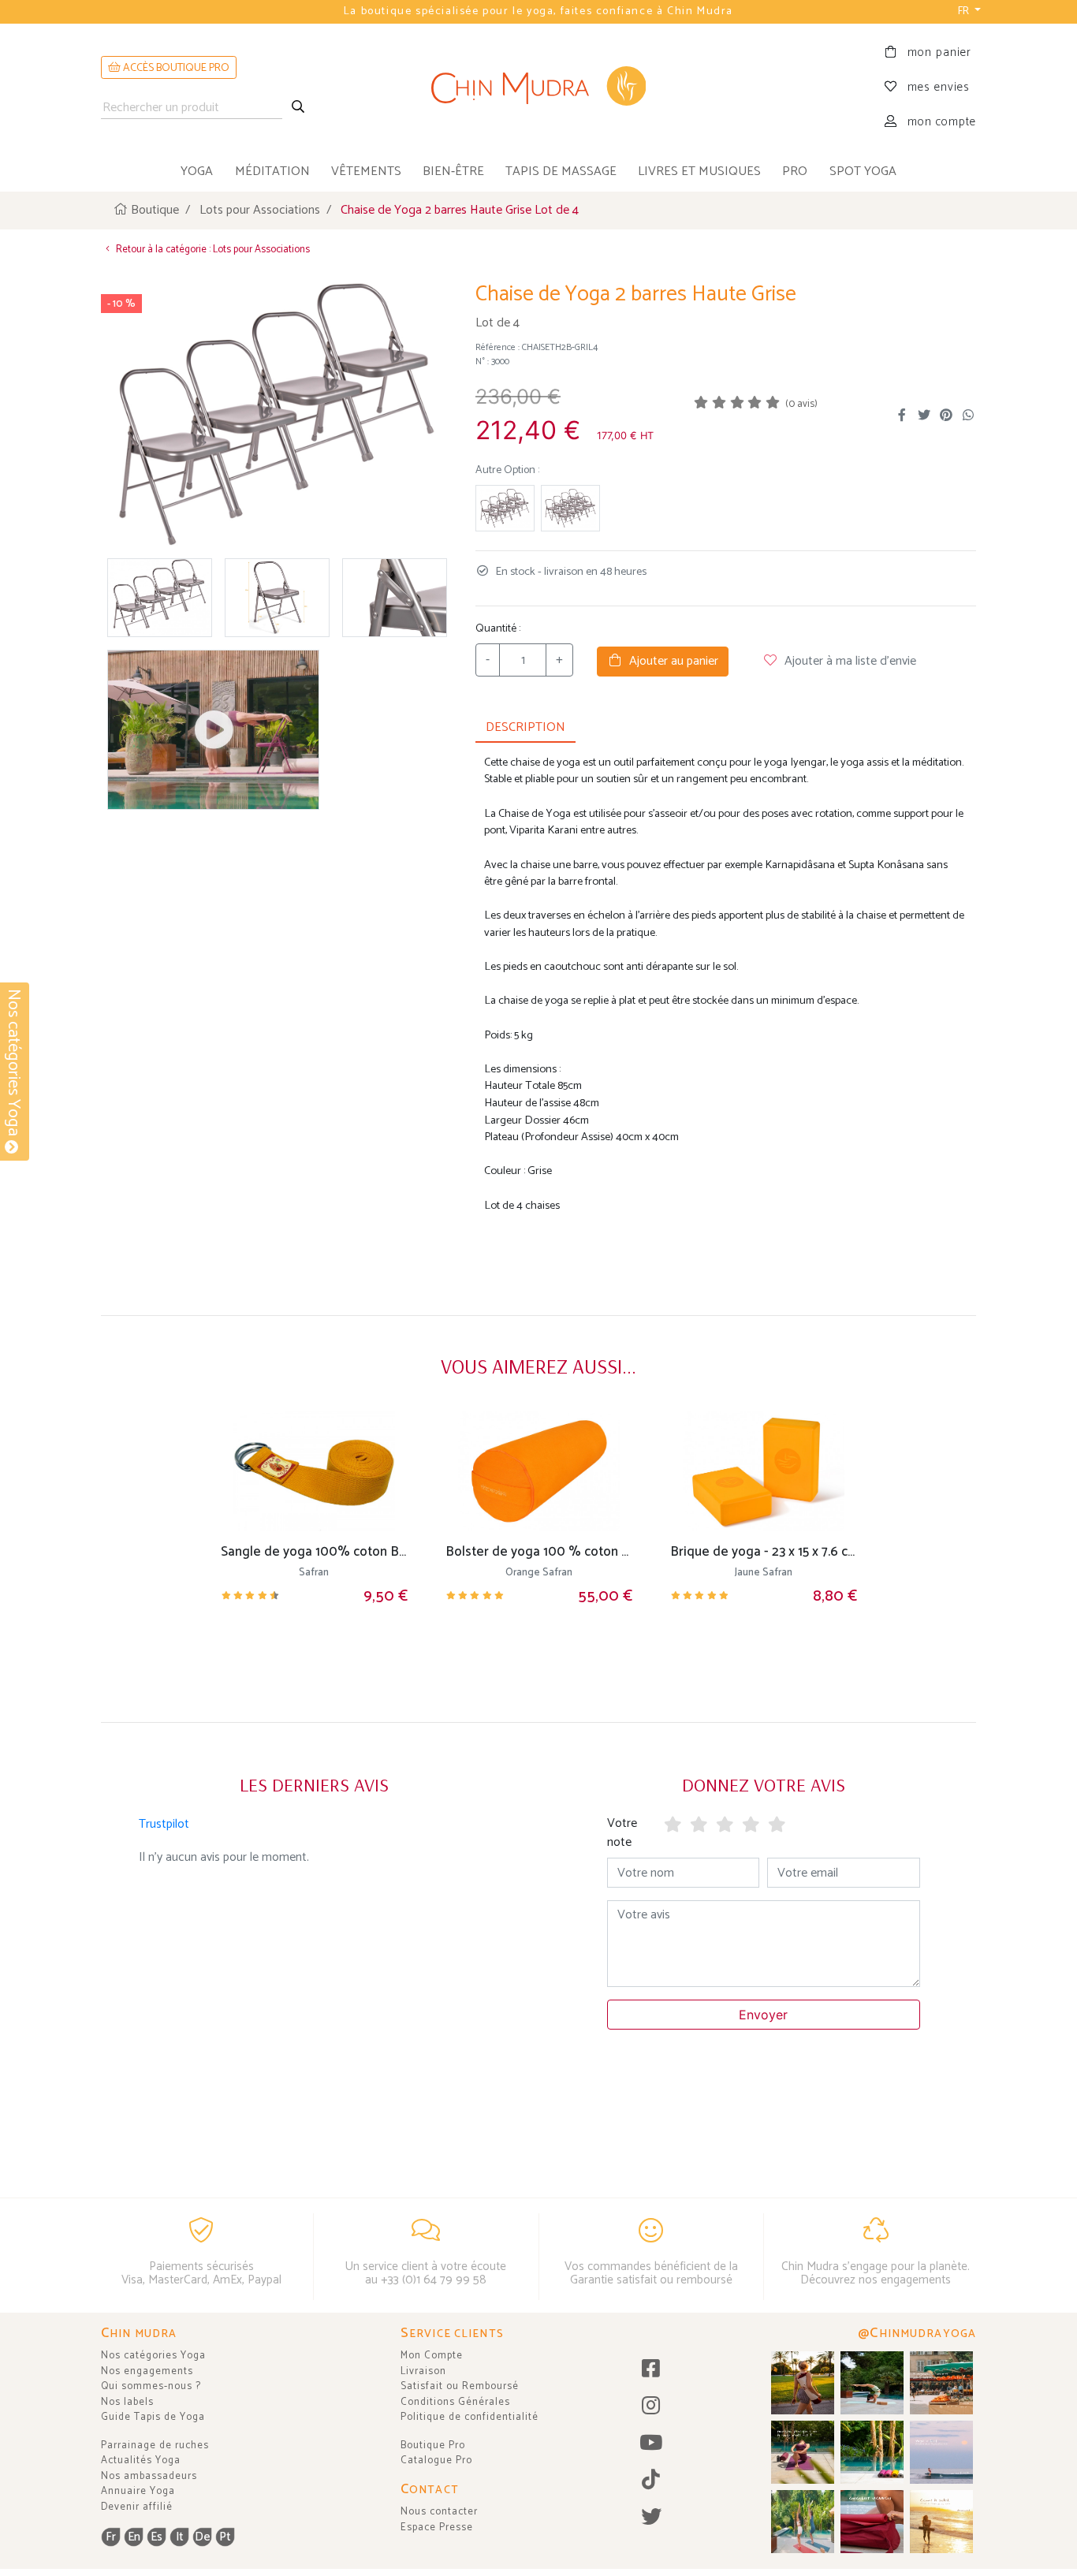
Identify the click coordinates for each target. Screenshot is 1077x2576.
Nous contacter (439, 2512)
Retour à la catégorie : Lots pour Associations (212, 250)
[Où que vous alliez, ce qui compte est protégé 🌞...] (803, 2383)
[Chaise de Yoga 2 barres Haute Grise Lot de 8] (505, 508)
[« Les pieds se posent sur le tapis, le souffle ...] (803, 2452)
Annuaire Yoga (138, 2491)
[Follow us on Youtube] (651, 2444)
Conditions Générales (455, 2402)
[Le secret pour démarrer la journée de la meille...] (941, 2522)
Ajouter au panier (671, 661)
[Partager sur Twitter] (924, 416)
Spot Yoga (863, 171)
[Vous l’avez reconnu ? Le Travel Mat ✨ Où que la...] (803, 2522)
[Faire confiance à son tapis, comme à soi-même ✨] (872, 2383)
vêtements (366, 171)
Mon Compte (432, 2356)
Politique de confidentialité (470, 2417)
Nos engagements (147, 2371)
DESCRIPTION (525, 727)
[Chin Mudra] (538, 88)
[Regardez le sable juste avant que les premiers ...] (941, 2452)
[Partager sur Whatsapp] (968, 416)
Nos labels (127, 2402)
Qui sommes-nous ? (151, 2386)
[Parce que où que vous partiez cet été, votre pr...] (872, 2522)
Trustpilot (164, 1824)
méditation (272, 171)
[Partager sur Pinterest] (946, 416)
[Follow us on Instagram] (651, 2407)
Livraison (423, 2371)
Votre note (622, 1833)
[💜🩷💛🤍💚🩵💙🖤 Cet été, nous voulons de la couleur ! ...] (872, 2452)
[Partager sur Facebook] (902, 416)
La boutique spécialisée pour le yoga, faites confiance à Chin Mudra (538, 11)
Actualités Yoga (141, 2460)
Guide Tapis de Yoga (153, 2417)
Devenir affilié (137, 2507)
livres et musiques (699, 171)
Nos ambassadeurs (149, 2476)
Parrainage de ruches (155, 2446)
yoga (197, 171)
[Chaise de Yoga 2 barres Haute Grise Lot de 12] (570, 508)
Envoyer (763, 2015)
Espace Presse (437, 2528)
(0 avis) (801, 404)
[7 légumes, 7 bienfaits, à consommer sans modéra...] (941, 2383)
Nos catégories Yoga (153, 2356)
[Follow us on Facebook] (651, 2370)
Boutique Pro (433, 2446)
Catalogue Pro (436, 2460)
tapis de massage (561, 171)
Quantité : (498, 629)
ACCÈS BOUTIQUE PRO (175, 68)
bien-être (453, 171)
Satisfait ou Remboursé (460, 2386)
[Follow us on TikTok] (651, 2481)
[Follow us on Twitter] (651, 2518)
